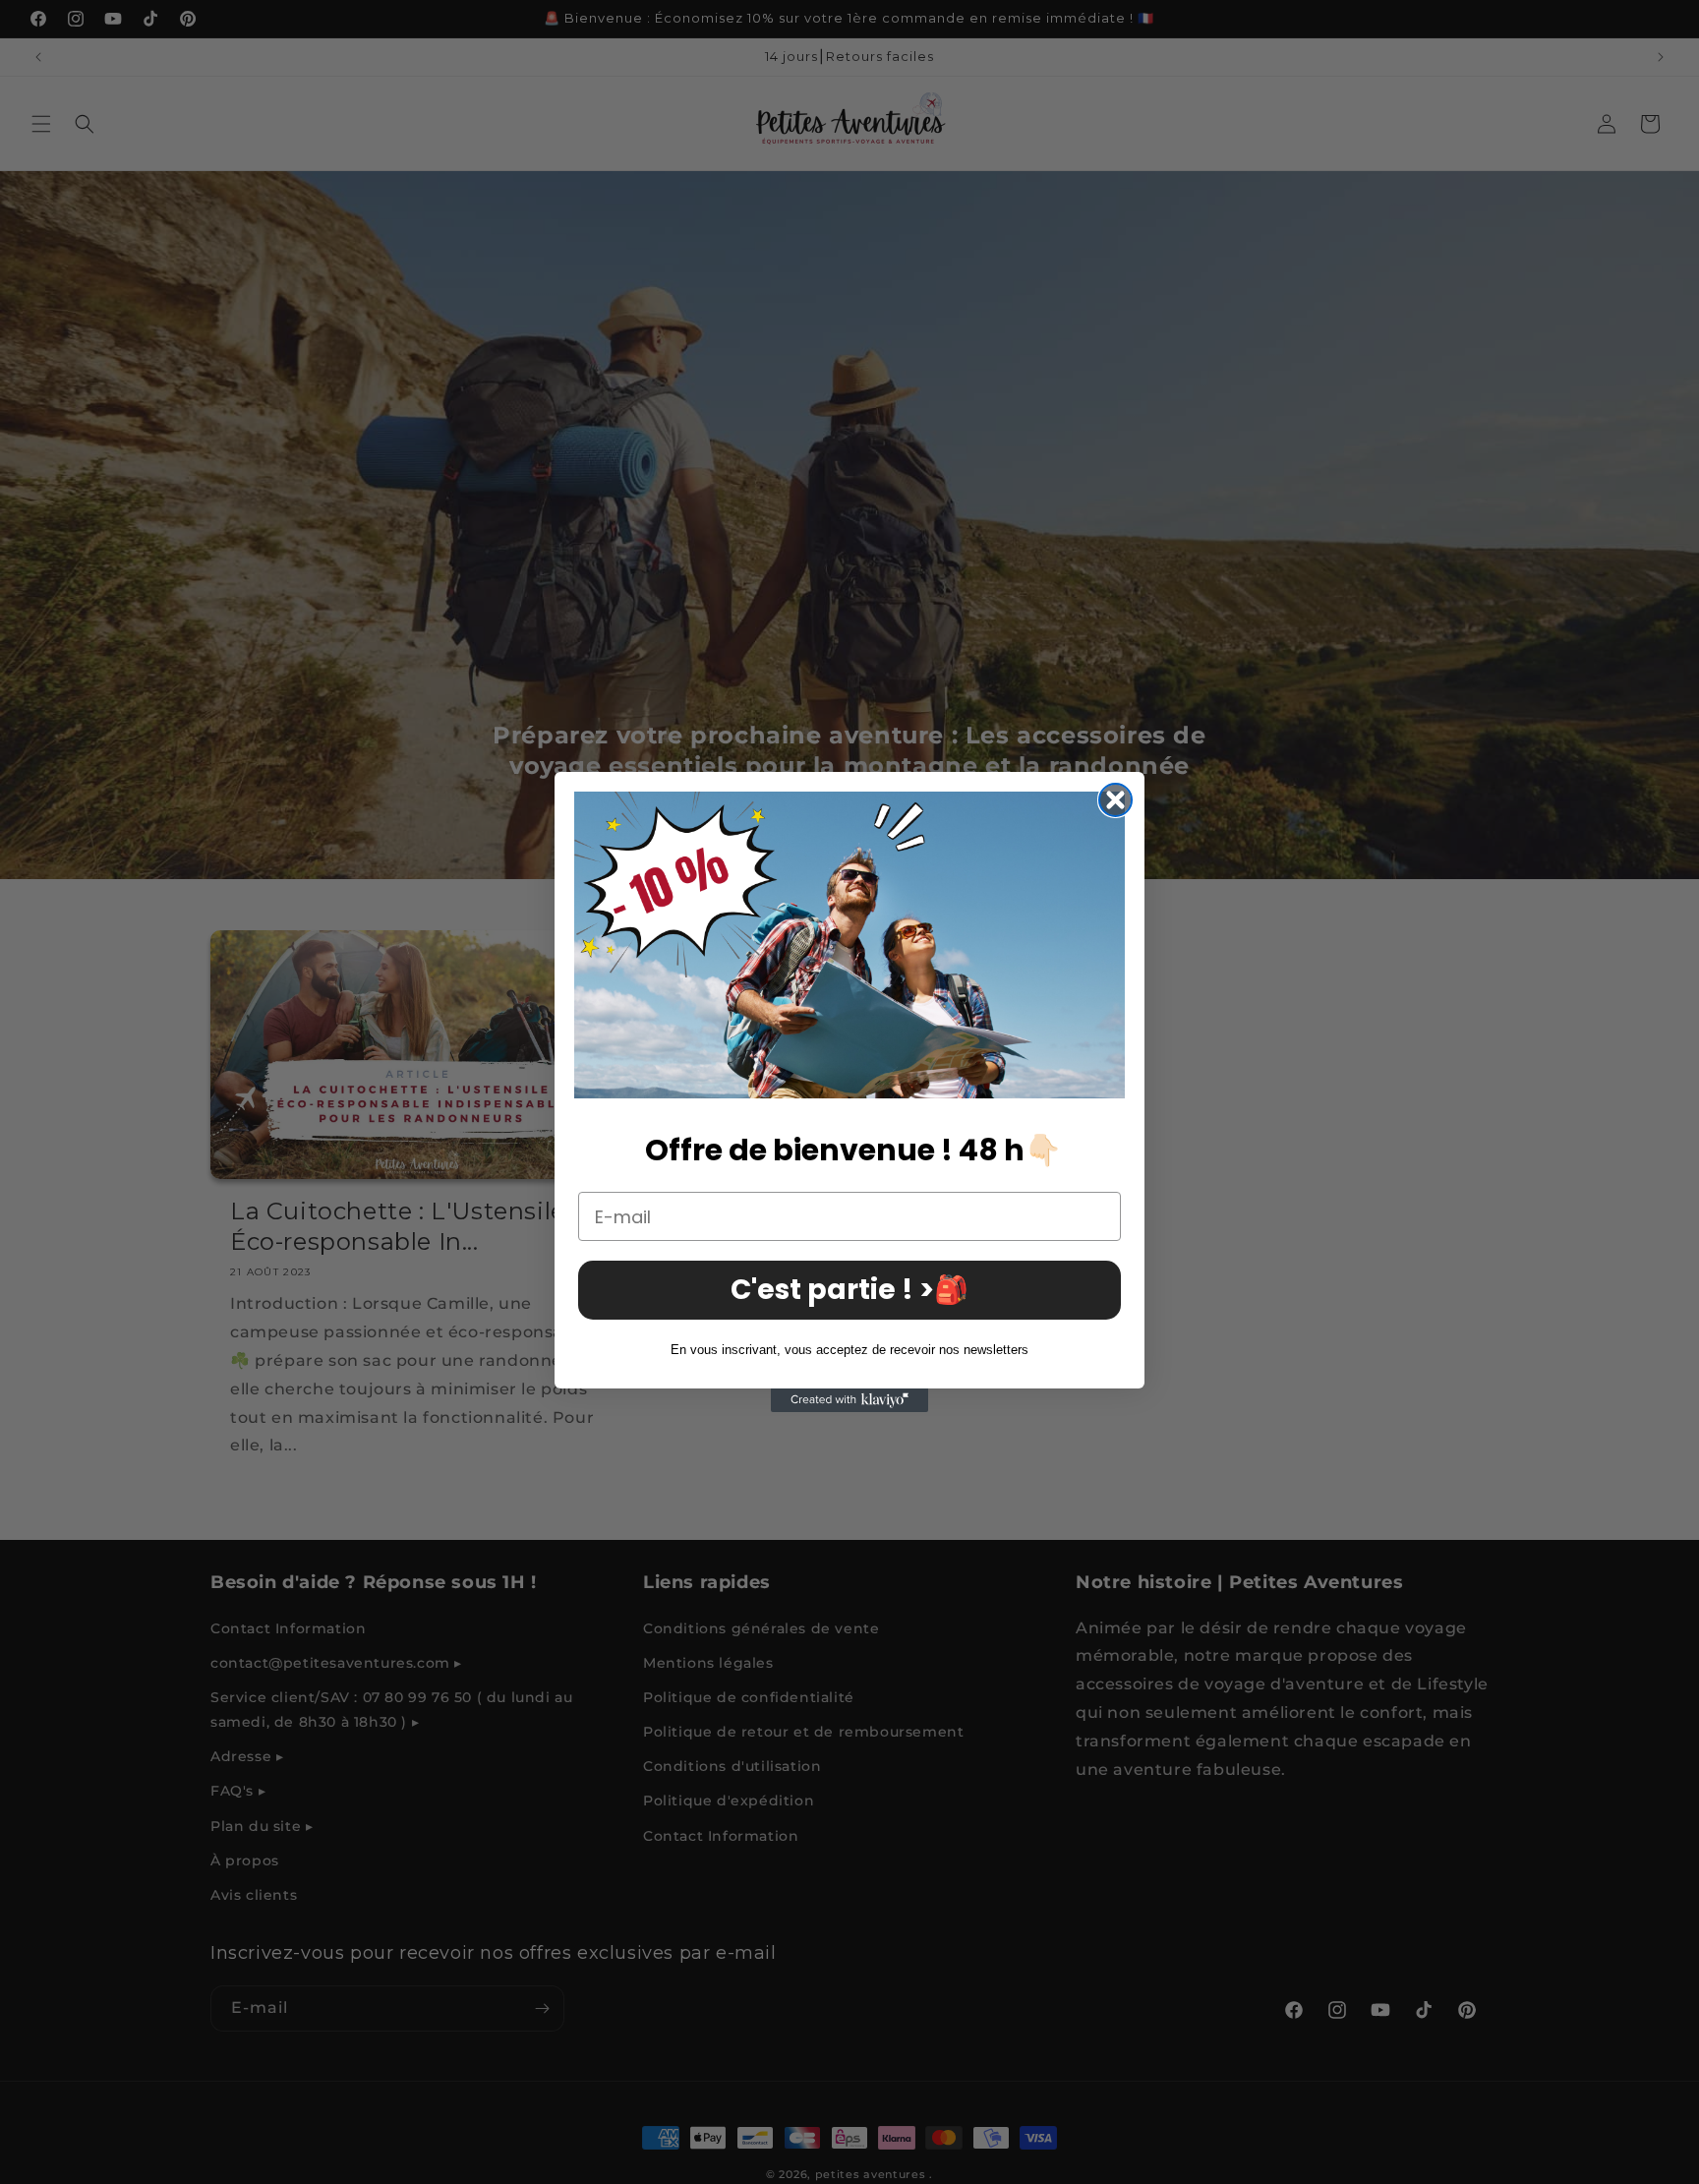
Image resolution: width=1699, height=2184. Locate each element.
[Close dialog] (1115, 800)
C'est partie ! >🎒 (849, 1291)
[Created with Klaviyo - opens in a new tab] (849, 1400)
